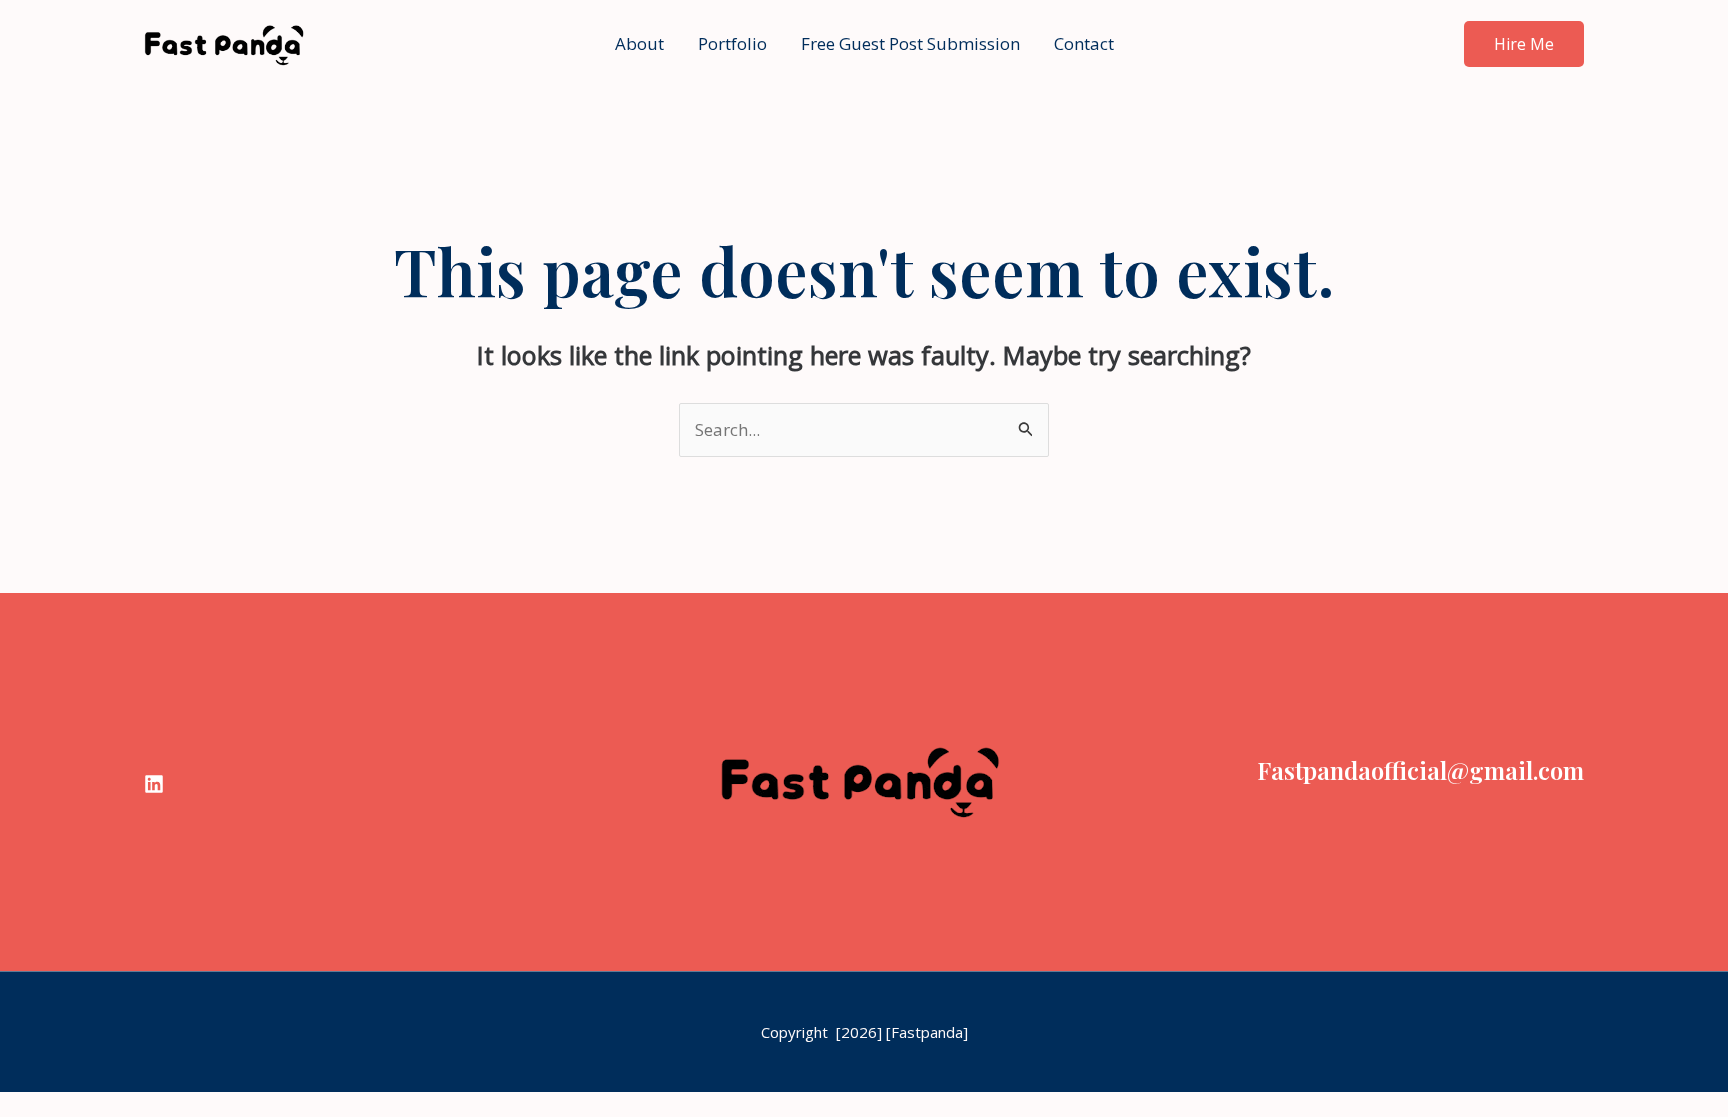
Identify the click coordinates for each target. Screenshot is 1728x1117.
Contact (1084, 43)
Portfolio (732, 43)
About (639, 43)
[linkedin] (154, 784)
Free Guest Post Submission (910, 43)
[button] (1524, 44)
